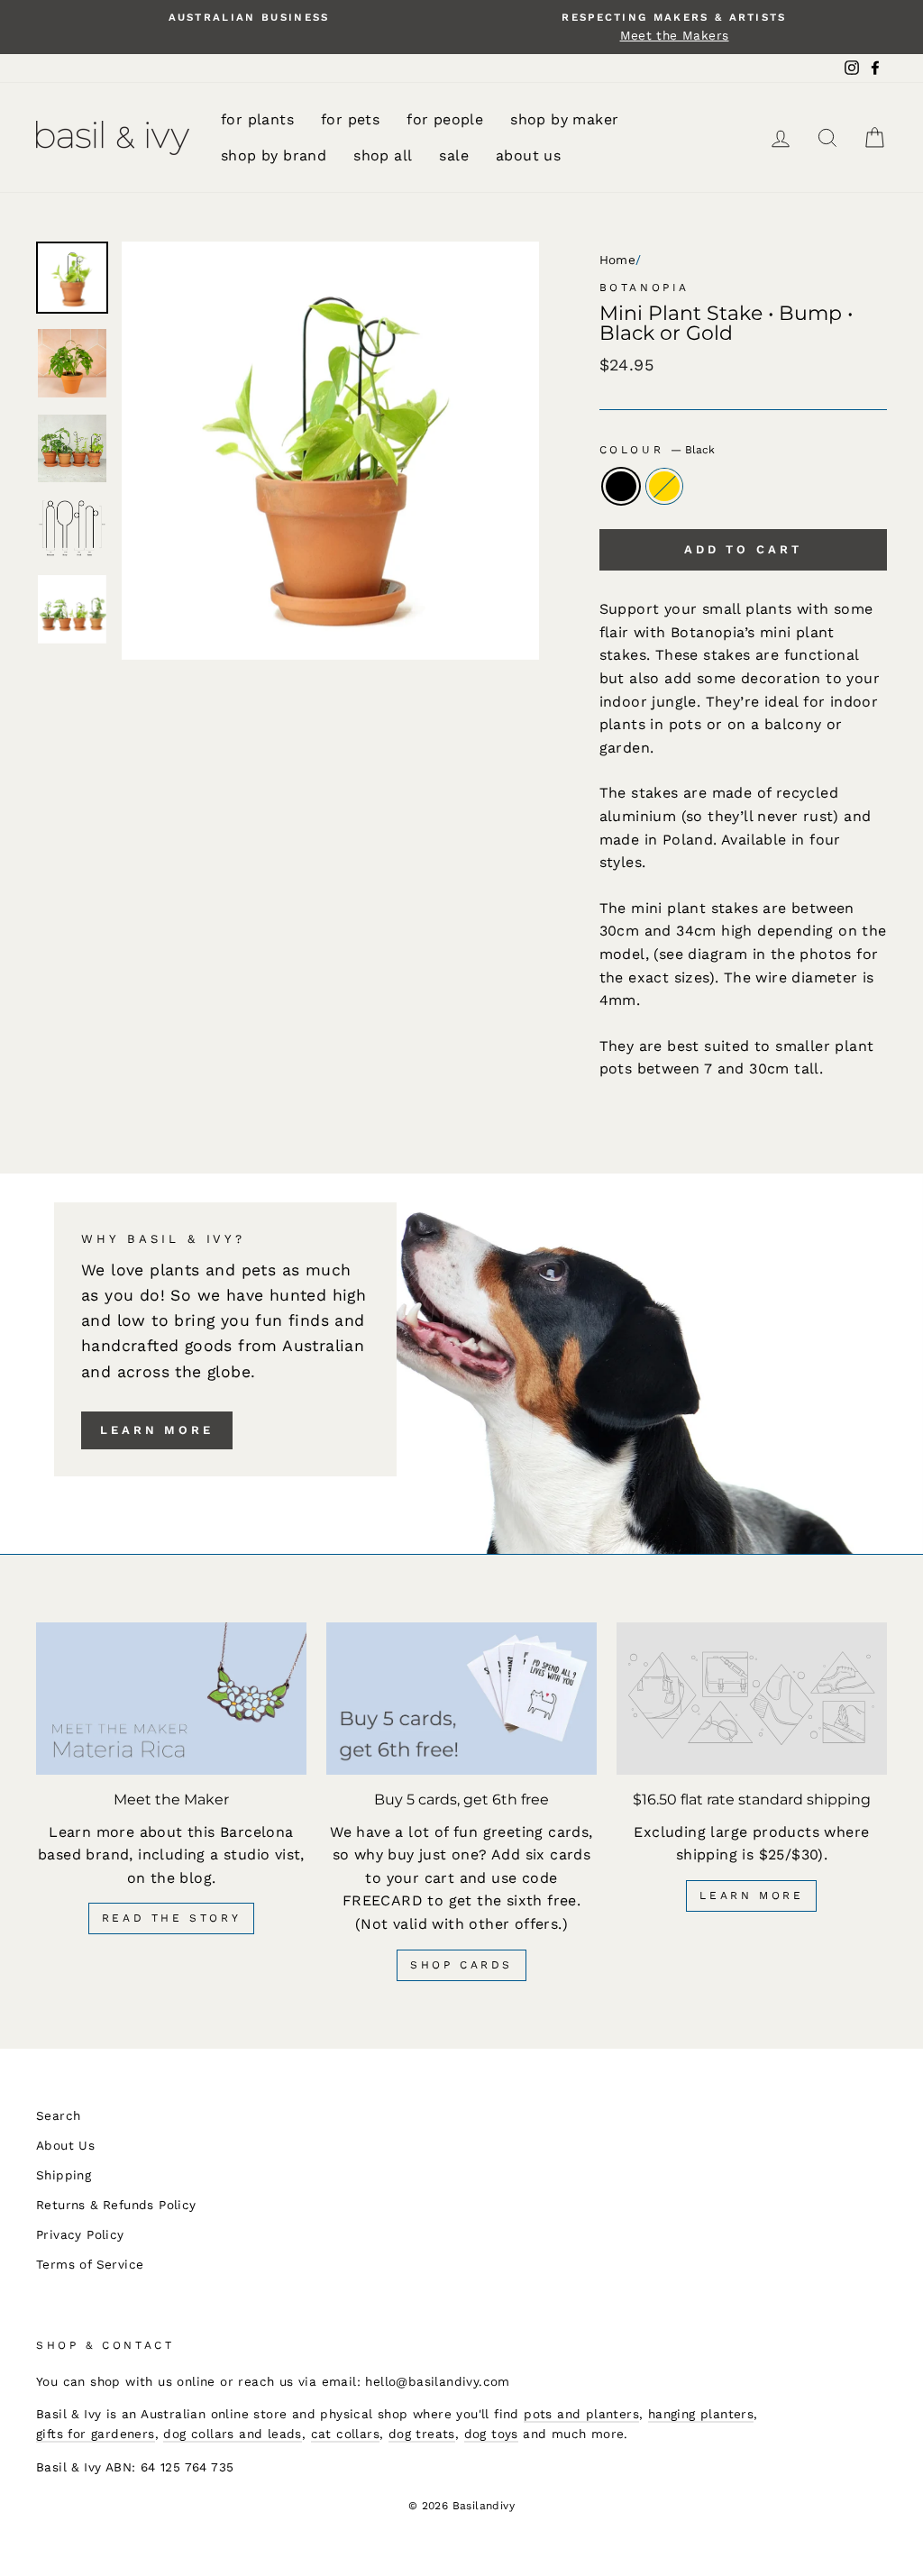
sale (454, 155)
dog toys (491, 2434)
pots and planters (581, 2414)
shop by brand (274, 155)
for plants (257, 119)
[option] (249, 18)
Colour (657, 450)
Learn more (157, 1430)
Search (58, 2115)
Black (621, 487)
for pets (350, 119)
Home (618, 260)
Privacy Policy (80, 2234)
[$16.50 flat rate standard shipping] (752, 1699)
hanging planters (701, 2414)
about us (528, 155)
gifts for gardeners (96, 2434)
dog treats (422, 2434)
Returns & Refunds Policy (116, 2205)
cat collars (345, 2434)
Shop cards (461, 1965)
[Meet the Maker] (171, 1699)
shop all (383, 155)
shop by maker (564, 119)
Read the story (171, 1918)
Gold (664, 487)
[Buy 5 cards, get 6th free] (461, 1699)
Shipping (64, 2175)
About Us (65, 2145)
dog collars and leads (232, 2434)
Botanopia (644, 288)
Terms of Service (90, 2264)
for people (445, 119)
